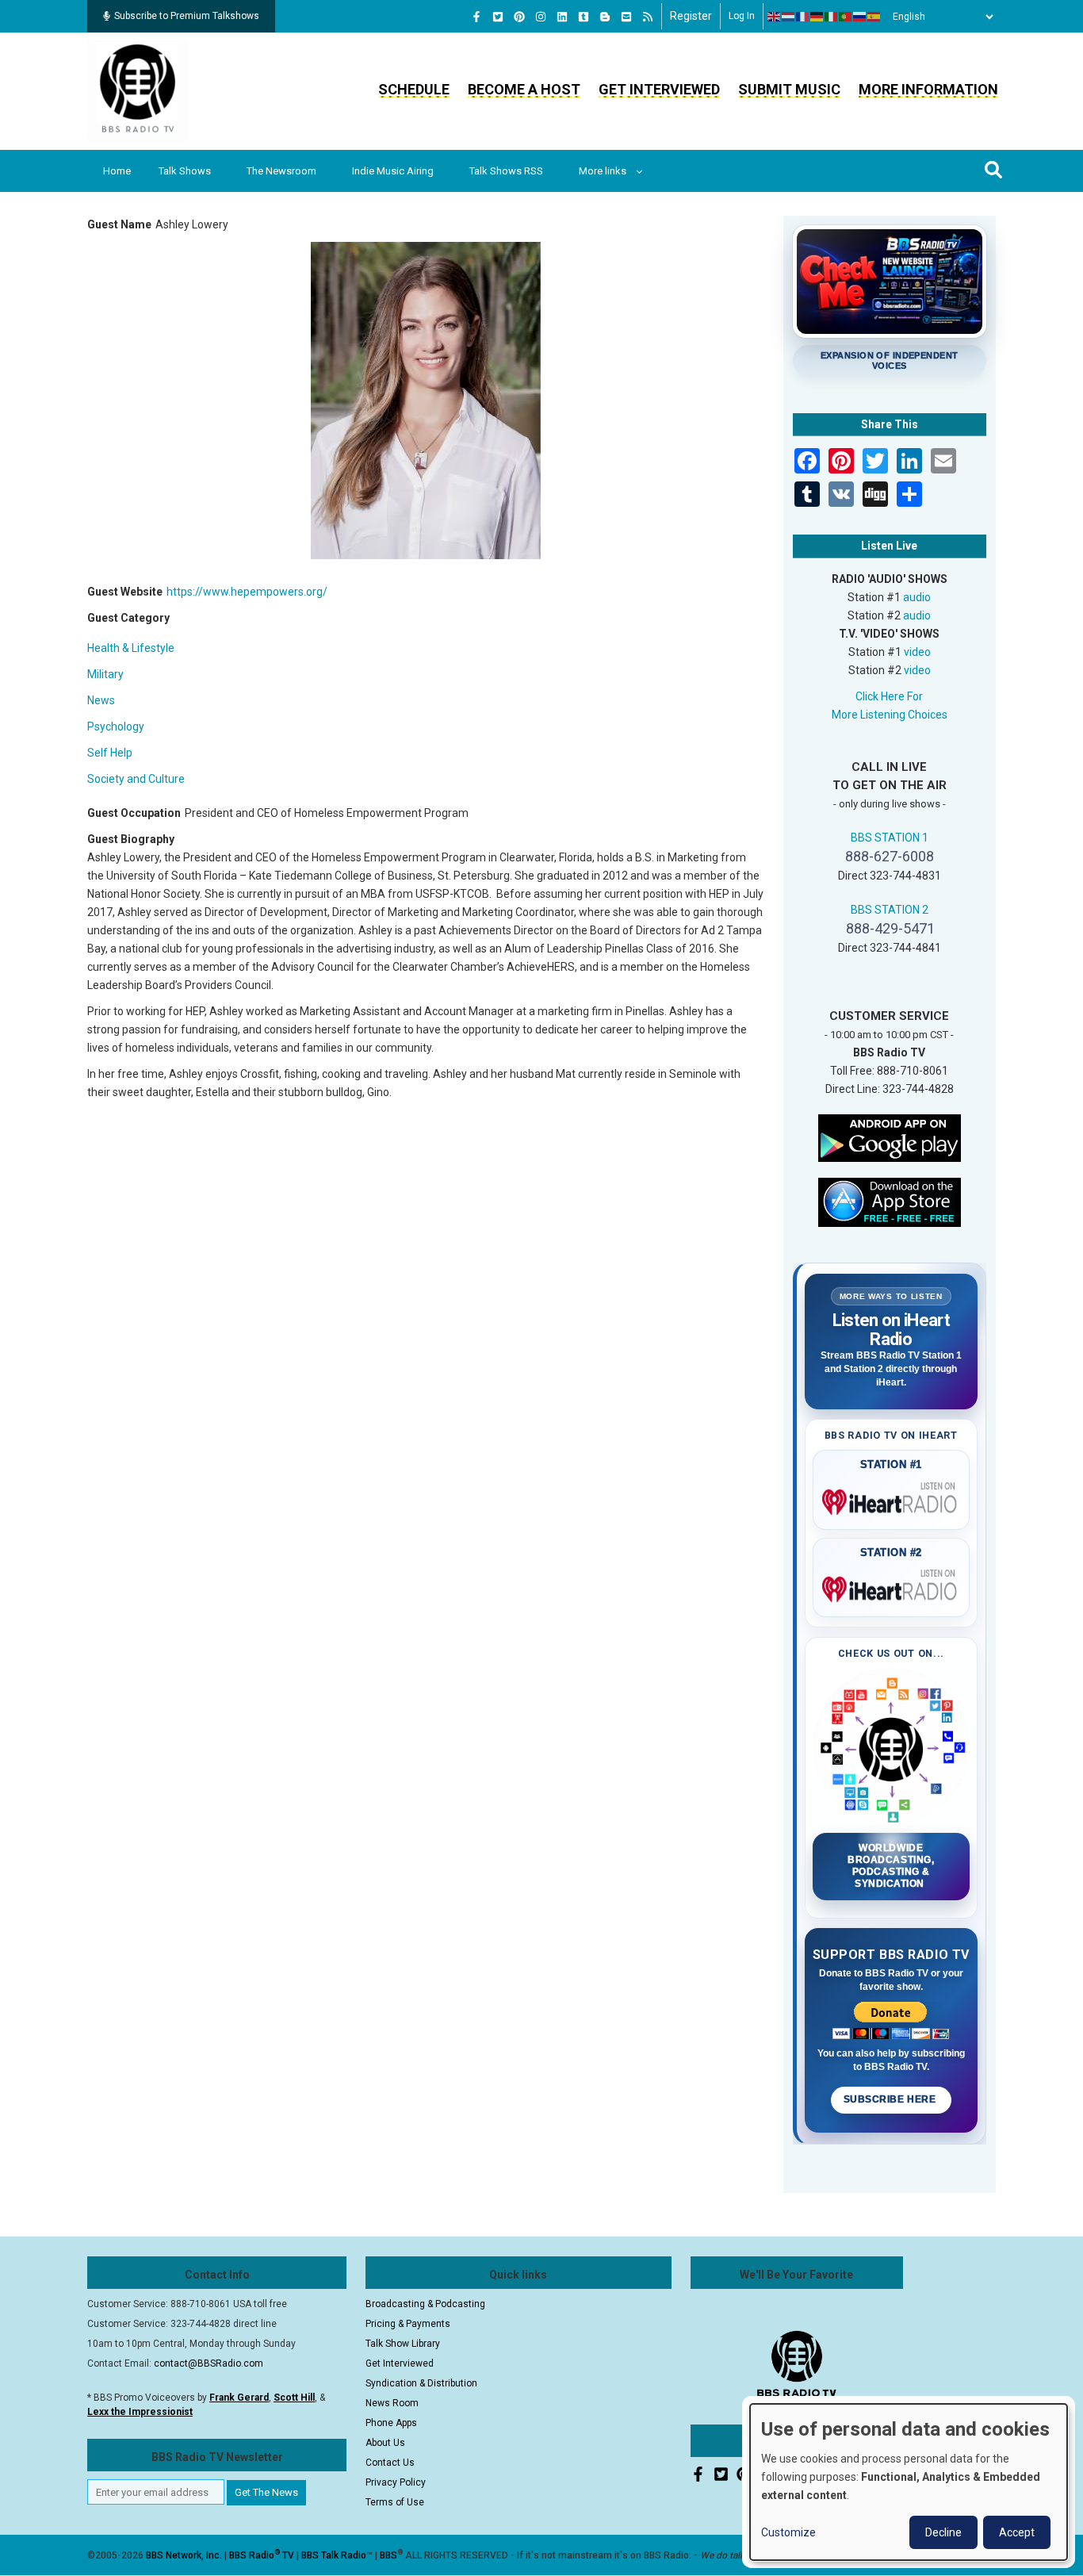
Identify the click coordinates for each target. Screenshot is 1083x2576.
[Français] (803, 17)
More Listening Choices (890, 715)
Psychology (116, 726)
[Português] (846, 17)
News (101, 700)
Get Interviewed (659, 89)
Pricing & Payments (408, 2324)
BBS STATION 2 (890, 910)
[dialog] (909, 2482)
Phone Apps (391, 2423)
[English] (775, 17)
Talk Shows (185, 171)
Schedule (414, 89)
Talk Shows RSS (506, 171)
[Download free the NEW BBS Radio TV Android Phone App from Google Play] (890, 1137)
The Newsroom (281, 171)
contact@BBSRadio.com (209, 2363)
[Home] (138, 90)
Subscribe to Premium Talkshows (187, 16)
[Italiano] (832, 17)
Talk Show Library (403, 2344)
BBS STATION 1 (890, 838)
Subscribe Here (891, 2099)
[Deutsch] (817, 17)
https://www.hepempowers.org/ (247, 592)
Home (117, 171)
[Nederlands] (789, 17)
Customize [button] (788, 2532)
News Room (392, 2403)
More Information (928, 89)
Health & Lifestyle (131, 648)
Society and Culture (136, 779)
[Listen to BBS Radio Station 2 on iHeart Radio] (892, 1586)
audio (917, 597)
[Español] (874, 17)
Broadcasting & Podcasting (425, 2304)
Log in (742, 16)
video (917, 652)
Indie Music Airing (393, 171)
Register (691, 16)
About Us (385, 2443)
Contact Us (390, 2463)
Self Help (110, 753)
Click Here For (889, 696)
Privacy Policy (396, 2482)
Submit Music (789, 89)
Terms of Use (395, 2502)
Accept (1017, 2532)
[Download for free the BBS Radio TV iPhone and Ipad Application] (890, 1201)
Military (105, 674)
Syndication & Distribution (421, 2383)
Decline (943, 2532)
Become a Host (524, 89)
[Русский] (860, 17)
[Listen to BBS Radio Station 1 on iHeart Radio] (892, 1499)
